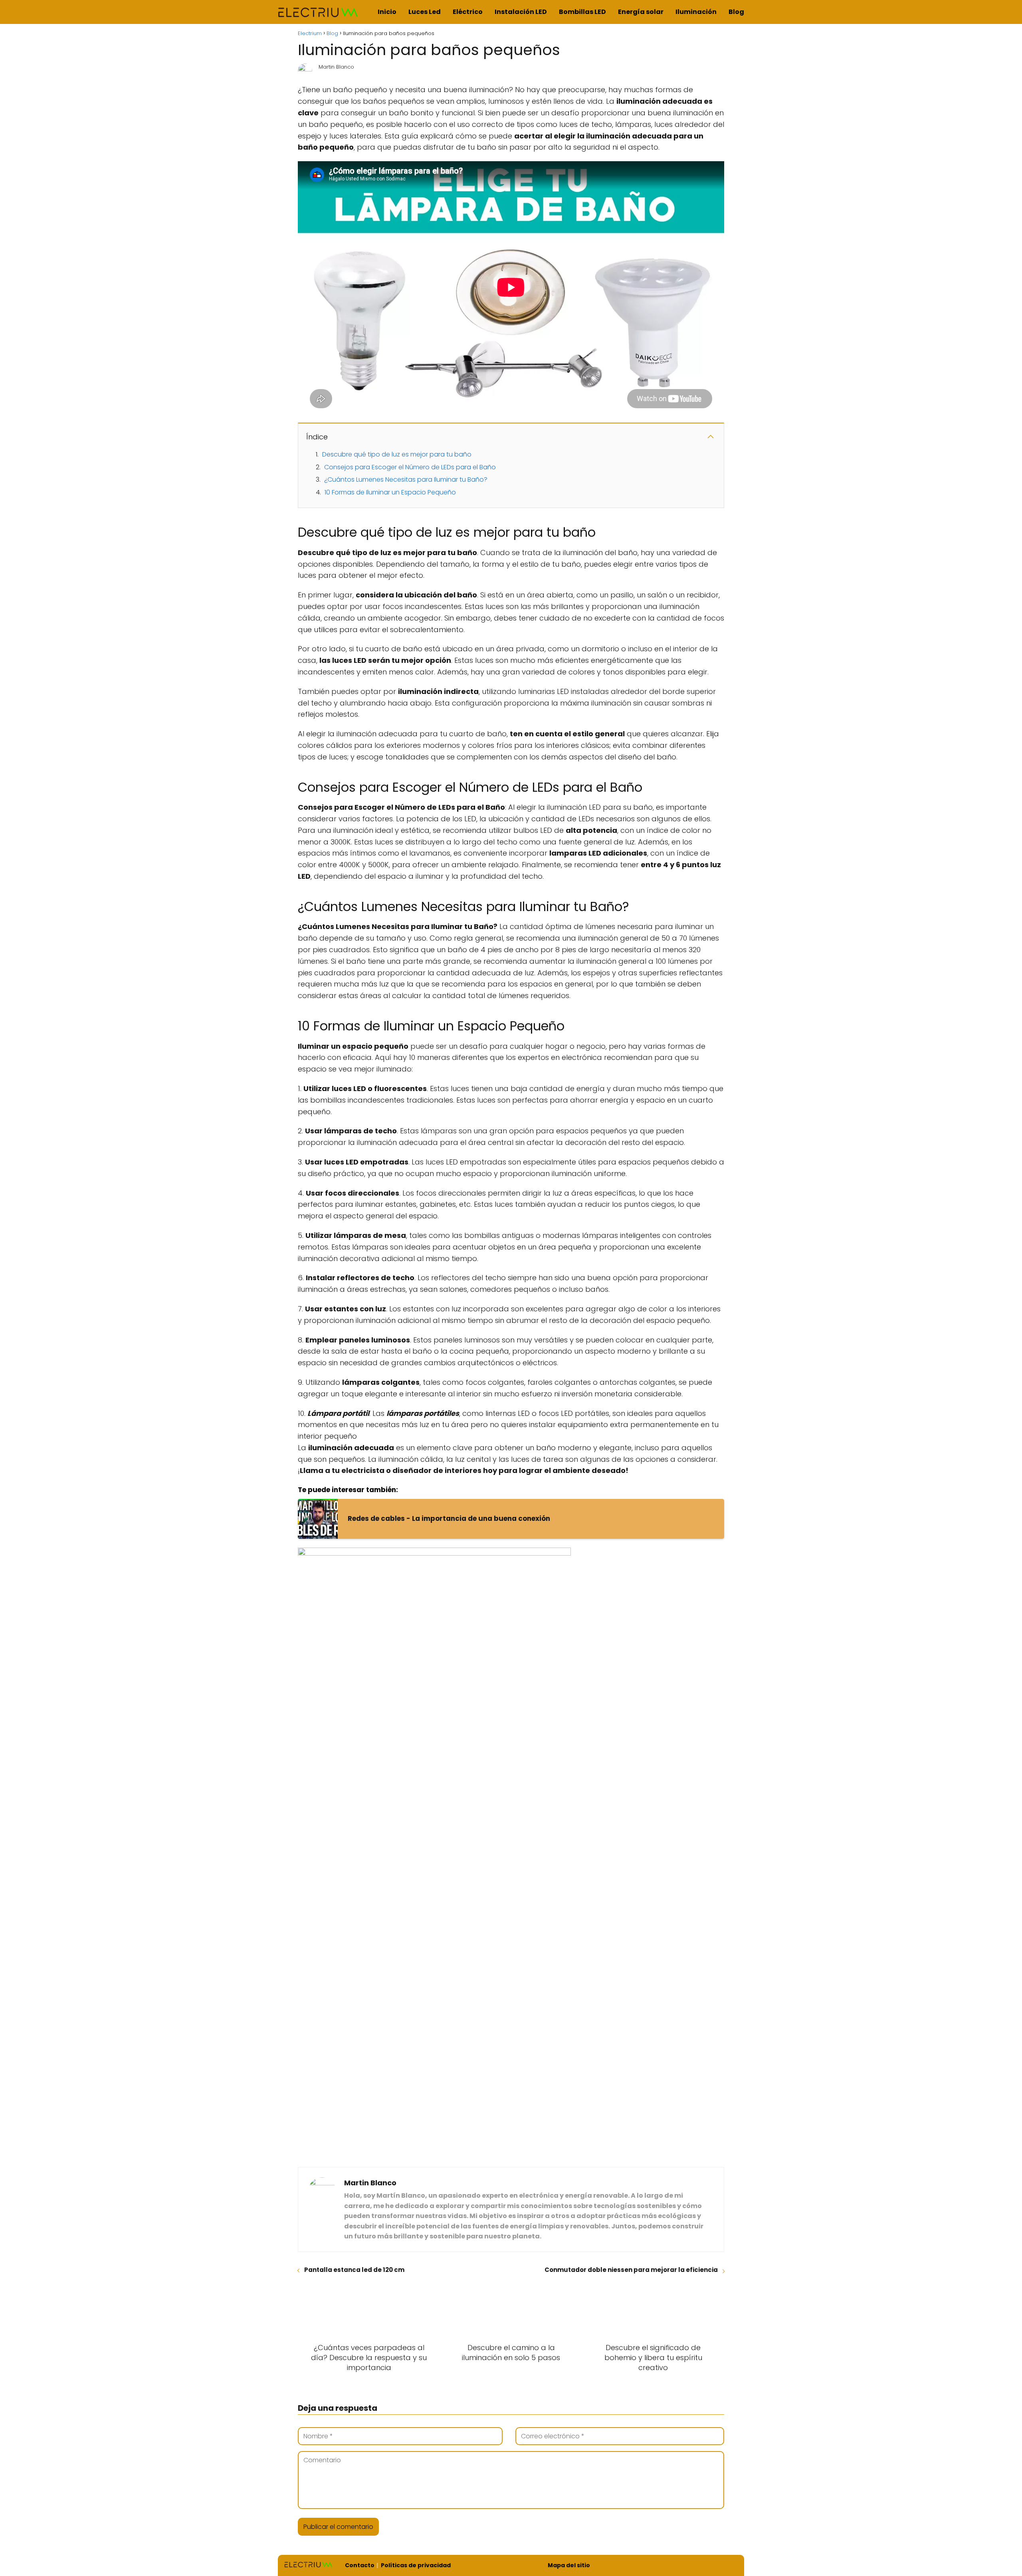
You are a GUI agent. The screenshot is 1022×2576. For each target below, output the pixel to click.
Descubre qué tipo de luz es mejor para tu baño (397, 454)
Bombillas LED (582, 12)
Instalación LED (521, 12)
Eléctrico (468, 12)
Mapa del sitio (569, 2565)
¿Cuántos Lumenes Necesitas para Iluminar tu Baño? (406, 479)
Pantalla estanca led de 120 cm (354, 2270)
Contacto (360, 2565)
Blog (736, 12)
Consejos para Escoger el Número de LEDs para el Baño (410, 467)
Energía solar (641, 12)
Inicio (387, 12)
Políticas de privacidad (416, 2565)
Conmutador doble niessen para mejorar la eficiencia (631, 2270)
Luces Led (425, 12)
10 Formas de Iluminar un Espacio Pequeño (390, 492)
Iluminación (696, 12)
